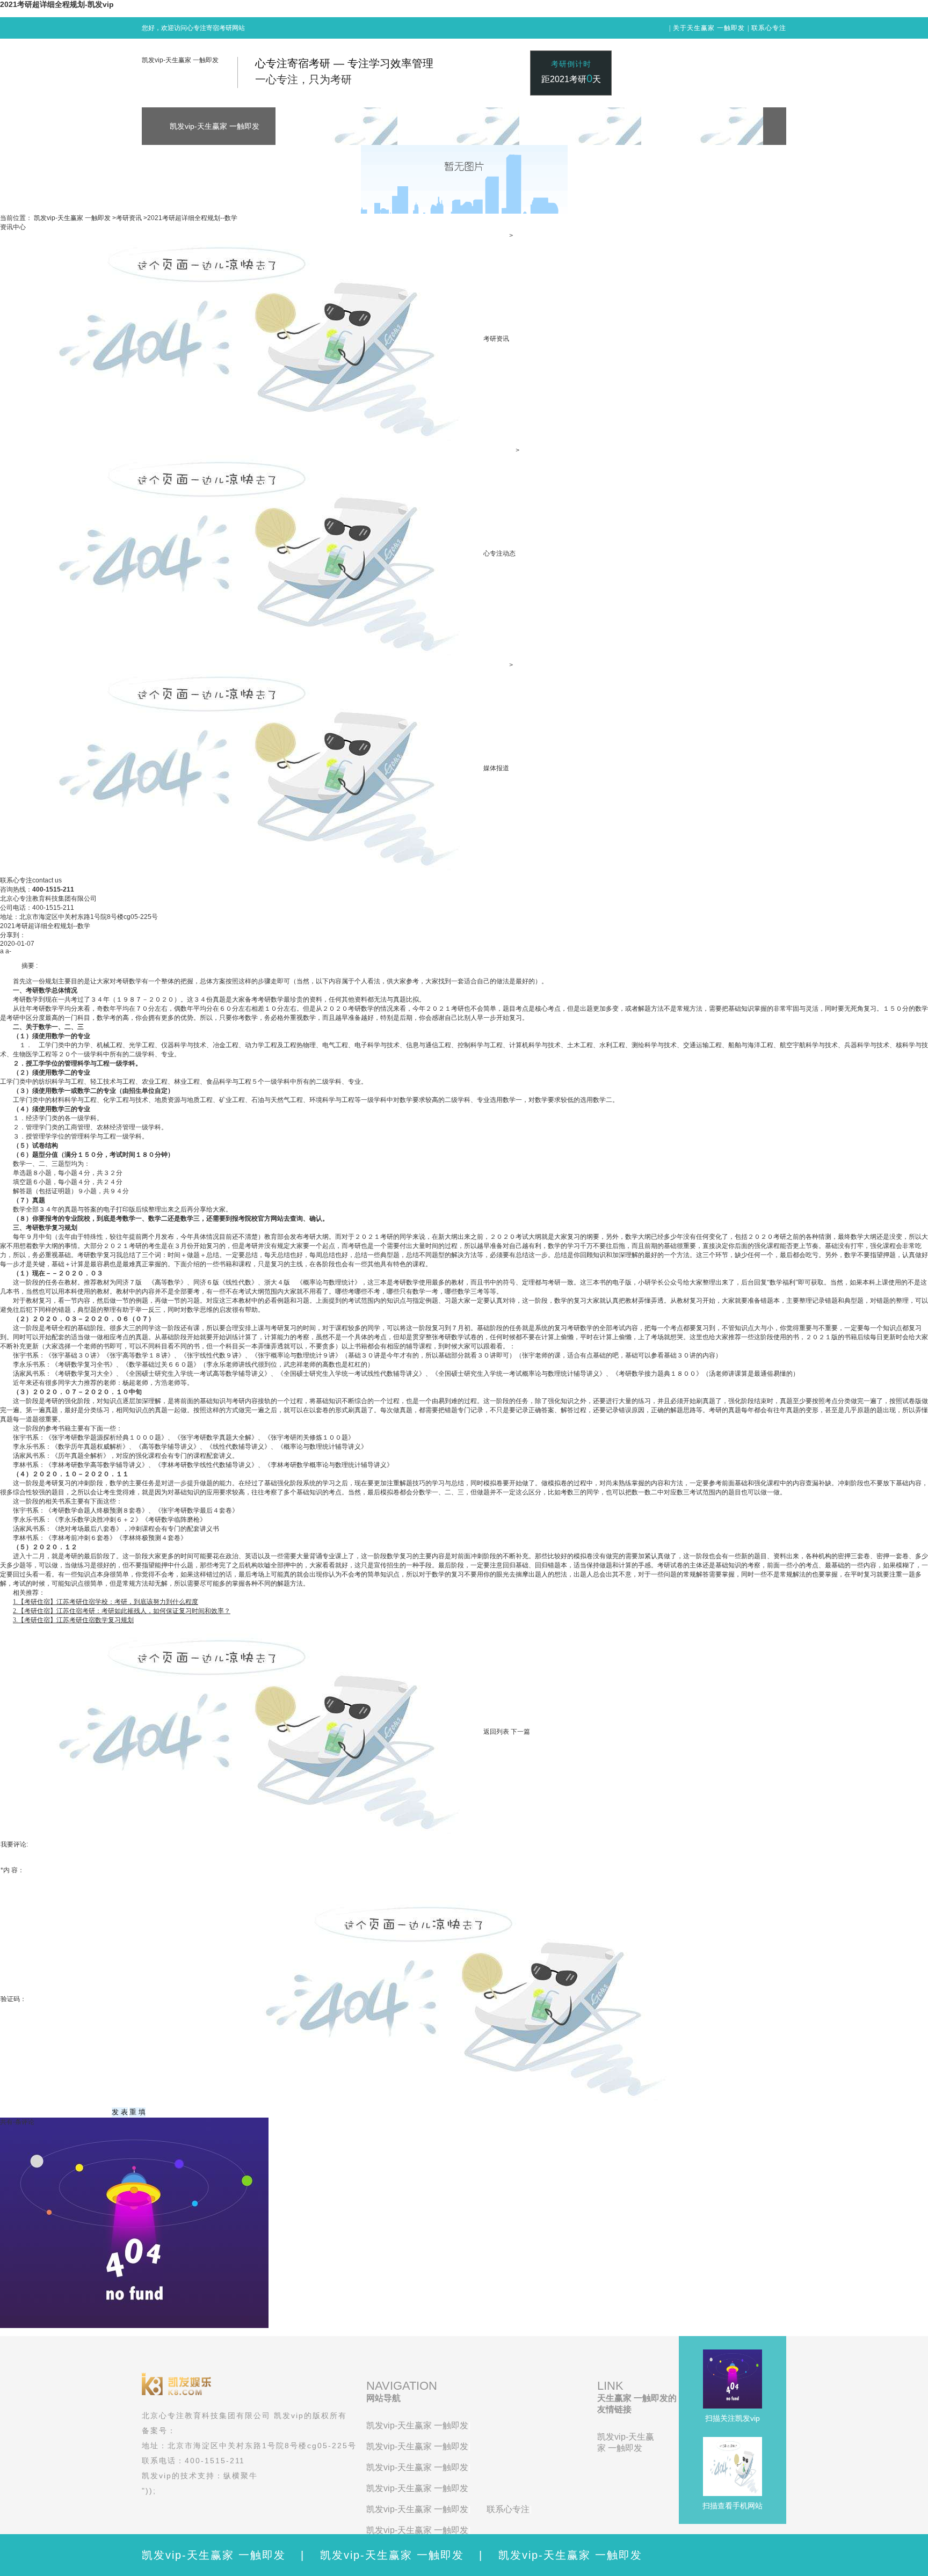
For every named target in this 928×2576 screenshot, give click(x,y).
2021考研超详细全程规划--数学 (192, 218)
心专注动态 (499, 553)
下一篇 (520, 1732)
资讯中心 (13, 227)
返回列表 (496, 1732)
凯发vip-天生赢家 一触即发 (180, 60)
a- (8, 951)
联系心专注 (769, 28)
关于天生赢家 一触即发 (709, 28)
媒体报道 (496, 768)
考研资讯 (129, 218)
